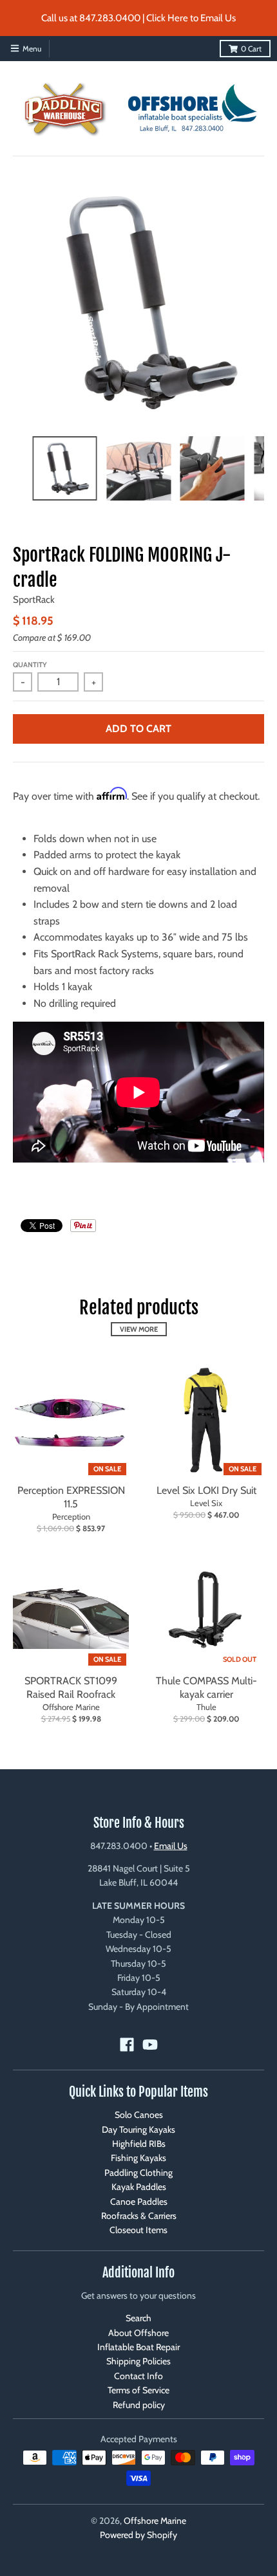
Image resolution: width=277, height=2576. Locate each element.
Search (138, 2318)
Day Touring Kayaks (138, 2130)
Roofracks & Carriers (139, 2216)
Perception (71, 1516)
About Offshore (138, 2333)
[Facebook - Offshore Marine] (127, 2045)
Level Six (206, 1503)
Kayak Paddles (139, 2187)
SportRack (34, 600)
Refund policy (139, 2405)
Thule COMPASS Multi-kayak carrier (206, 1688)
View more (139, 1329)
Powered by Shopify (138, 2535)
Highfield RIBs (139, 2144)
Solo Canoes (139, 2115)
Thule (206, 1707)
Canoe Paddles (139, 2202)
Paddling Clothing (138, 2173)
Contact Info (138, 2376)
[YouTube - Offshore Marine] (150, 2045)
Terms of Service (138, 2390)
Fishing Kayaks (138, 2158)
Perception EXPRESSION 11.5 (71, 1497)
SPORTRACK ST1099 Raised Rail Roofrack (71, 1688)
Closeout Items (138, 2230)
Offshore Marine (71, 1707)
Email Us (171, 1846)
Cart (251, 49)
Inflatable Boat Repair (138, 2347)
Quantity (30, 665)
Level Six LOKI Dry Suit (206, 1490)
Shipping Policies (138, 2361)
